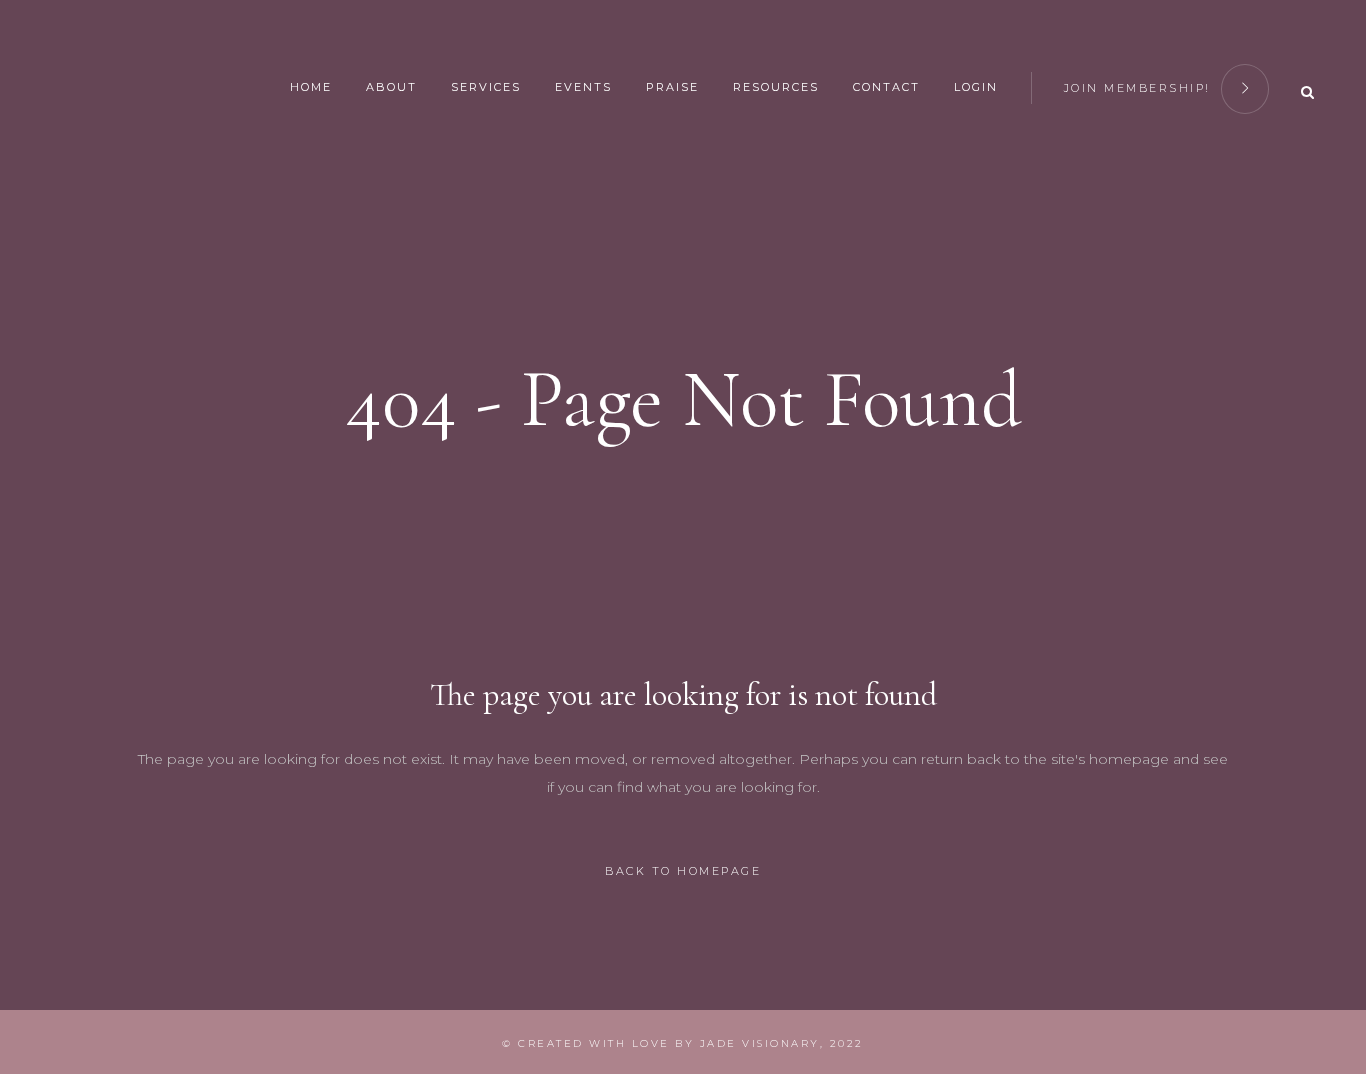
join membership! (1137, 88)
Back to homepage (683, 871)
